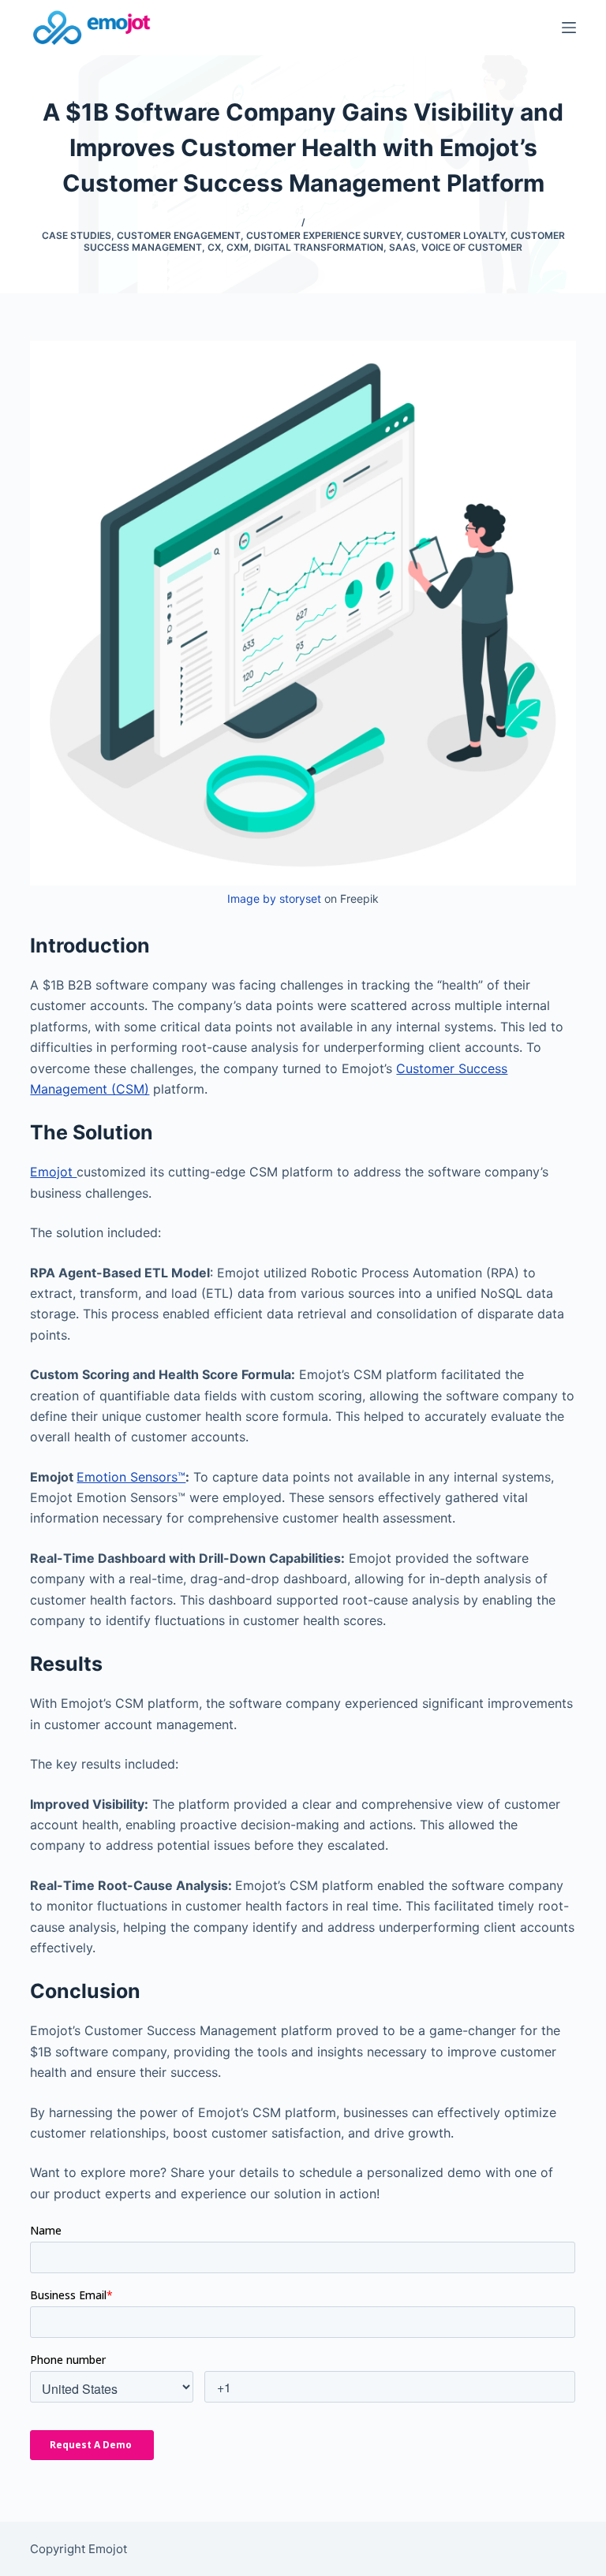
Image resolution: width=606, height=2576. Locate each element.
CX (214, 247)
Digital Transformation (319, 247)
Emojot (53, 1172)
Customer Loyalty (456, 235)
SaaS (402, 247)
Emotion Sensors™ (131, 1477)
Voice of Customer (472, 247)
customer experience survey (324, 235)
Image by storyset (274, 898)
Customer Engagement (179, 235)
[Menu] (569, 28)
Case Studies (77, 235)
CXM (238, 247)
